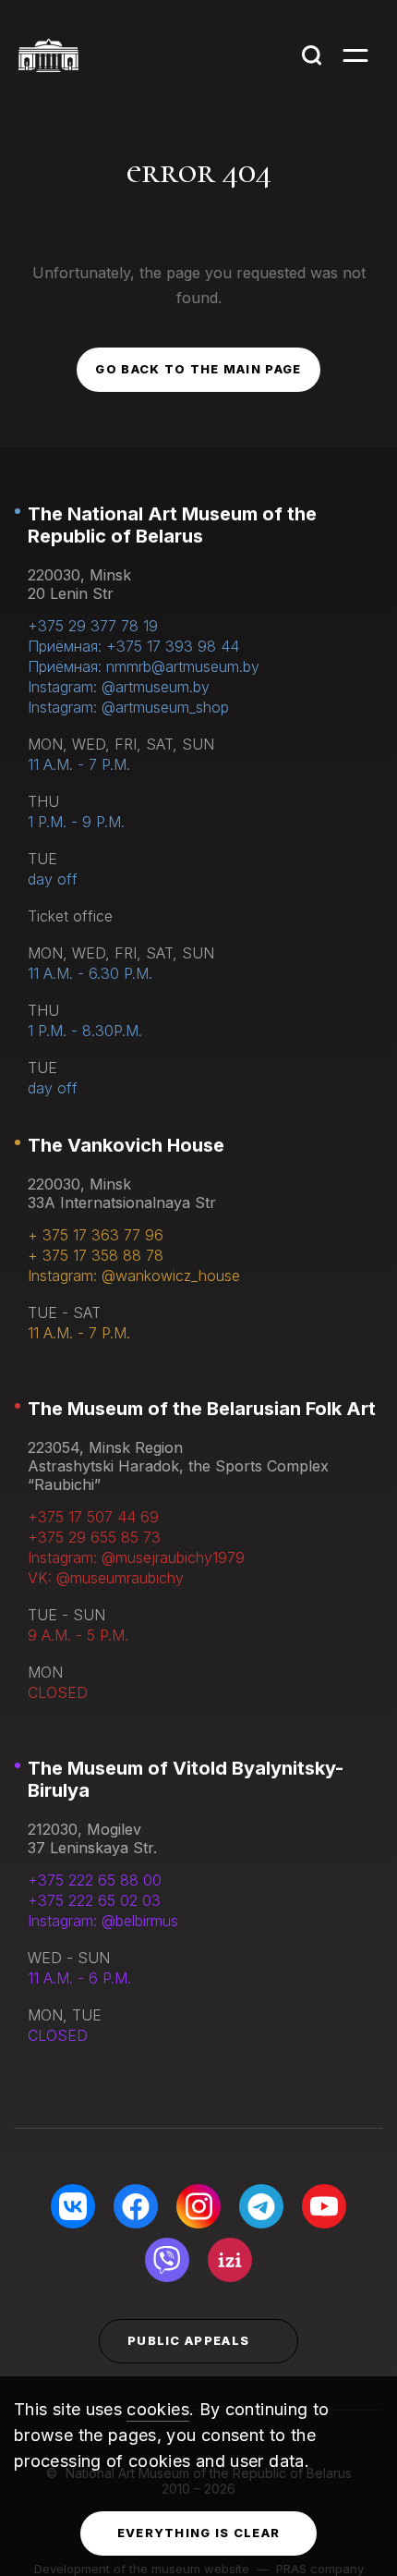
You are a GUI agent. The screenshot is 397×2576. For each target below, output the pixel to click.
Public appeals (188, 2340)
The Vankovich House (126, 1145)
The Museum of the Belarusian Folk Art (202, 1409)
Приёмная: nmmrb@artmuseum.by (144, 666)
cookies (158, 2409)
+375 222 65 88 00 (95, 1880)
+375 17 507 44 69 (93, 1517)
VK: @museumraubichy (106, 1578)
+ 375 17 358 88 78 (96, 1255)
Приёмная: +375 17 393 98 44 (133, 646)
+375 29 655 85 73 (94, 1537)
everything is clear (199, 2533)
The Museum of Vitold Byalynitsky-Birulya (186, 1779)
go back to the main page (198, 369)
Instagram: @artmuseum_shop (128, 707)
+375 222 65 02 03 (94, 1900)
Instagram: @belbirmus (103, 1921)
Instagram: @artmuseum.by (119, 687)
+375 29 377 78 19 (93, 626)
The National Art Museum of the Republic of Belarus (172, 525)
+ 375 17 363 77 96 (96, 1235)
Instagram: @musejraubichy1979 (136, 1557)
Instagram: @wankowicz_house (134, 1276)
